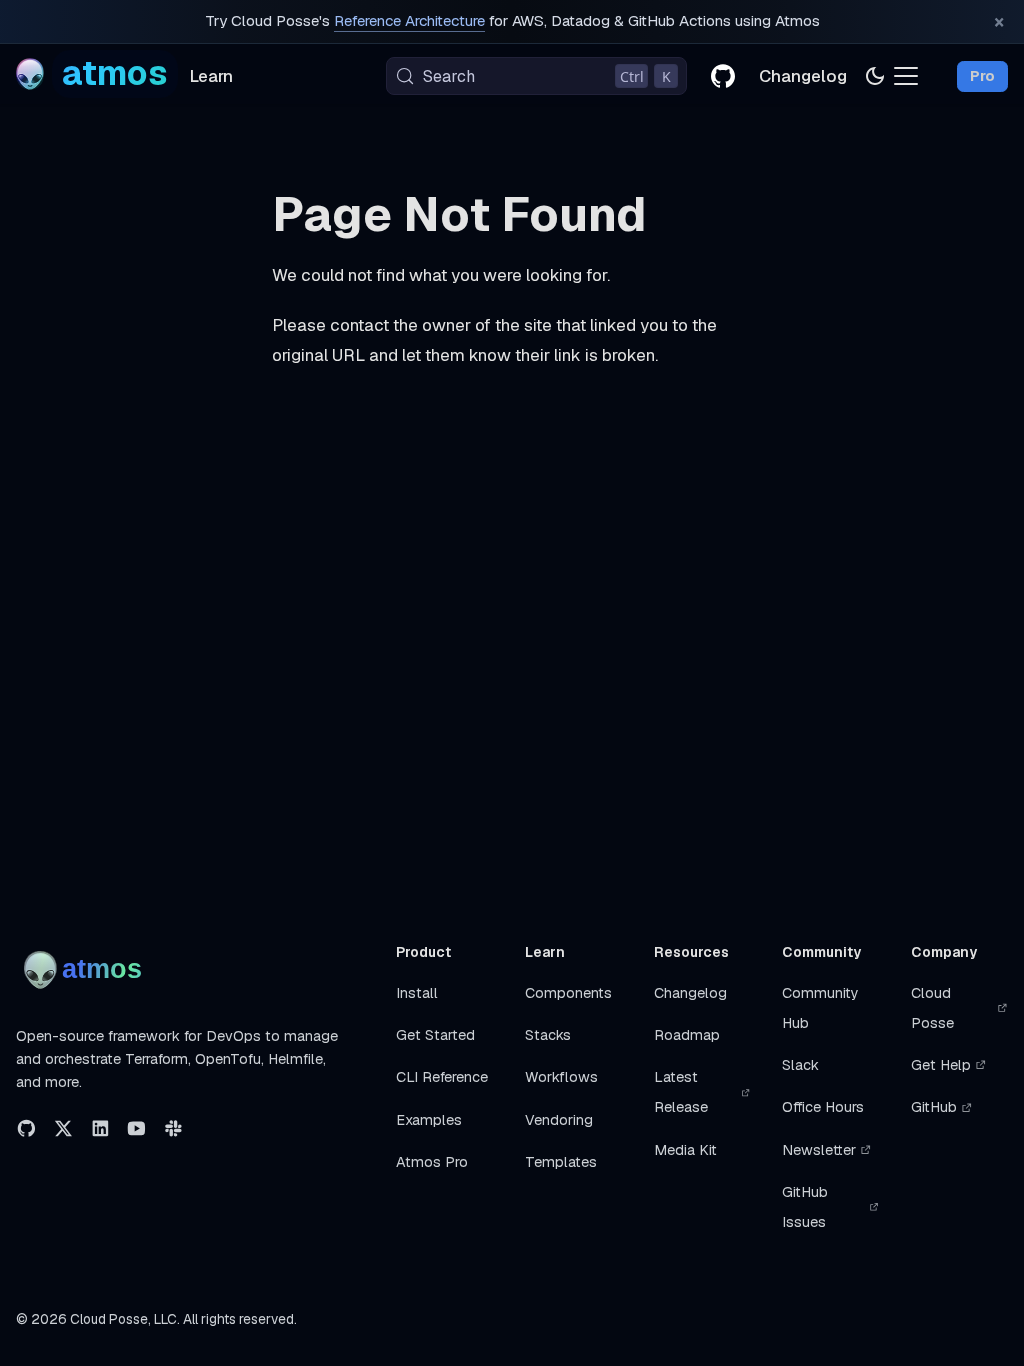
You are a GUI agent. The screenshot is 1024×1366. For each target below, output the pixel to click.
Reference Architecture (409, 21)
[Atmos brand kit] (86, 970)
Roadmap (687, 1035)
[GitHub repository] (723, 76)
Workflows (561, 1077)
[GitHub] (26, 1128)
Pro (982, 76)
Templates (561, 1162)
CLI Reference (442, 1077)
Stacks (548, 1035)
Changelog (803, 76)
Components (568, 993)
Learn (211, 76)
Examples (429, 1120)
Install (417, 993)
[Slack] (173, 1128)
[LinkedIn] (100, 1128)
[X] (63, 1128)
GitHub (934, 1107)
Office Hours (823, 1107)
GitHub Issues (805, 1207)
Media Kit (685, 1150)
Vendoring (559, 1120)
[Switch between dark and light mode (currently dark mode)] (875, 76)
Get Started (435, 1035)
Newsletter (819, 1150)
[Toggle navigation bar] (906, 76)
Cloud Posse (932, 1008)
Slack (800, 1065)
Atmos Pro (432, 1162)
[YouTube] (136, 1128)
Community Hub (820, 1008)
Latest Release (681, 1092)
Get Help (941, 1065)
